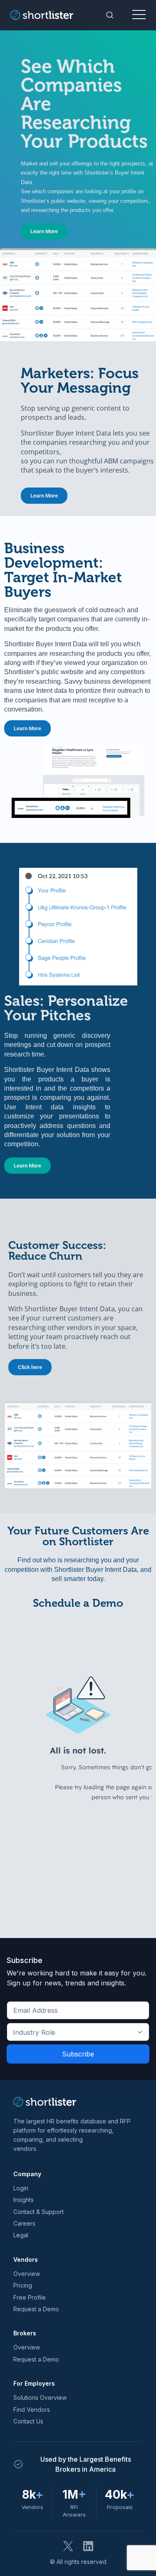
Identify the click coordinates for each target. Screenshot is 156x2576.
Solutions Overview (40, 2397)
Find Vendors (32, 2410)
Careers (24, 2223)
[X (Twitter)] (68, 2546)
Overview (27, 2274)
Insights (24, 2200)
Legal (21, 2235)
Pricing (23, 2285)
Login (21, 2188)
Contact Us (28, 2421)
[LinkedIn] (88, 2546)
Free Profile (30, 2297)
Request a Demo (36, 2309)
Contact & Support (38, 2212)
